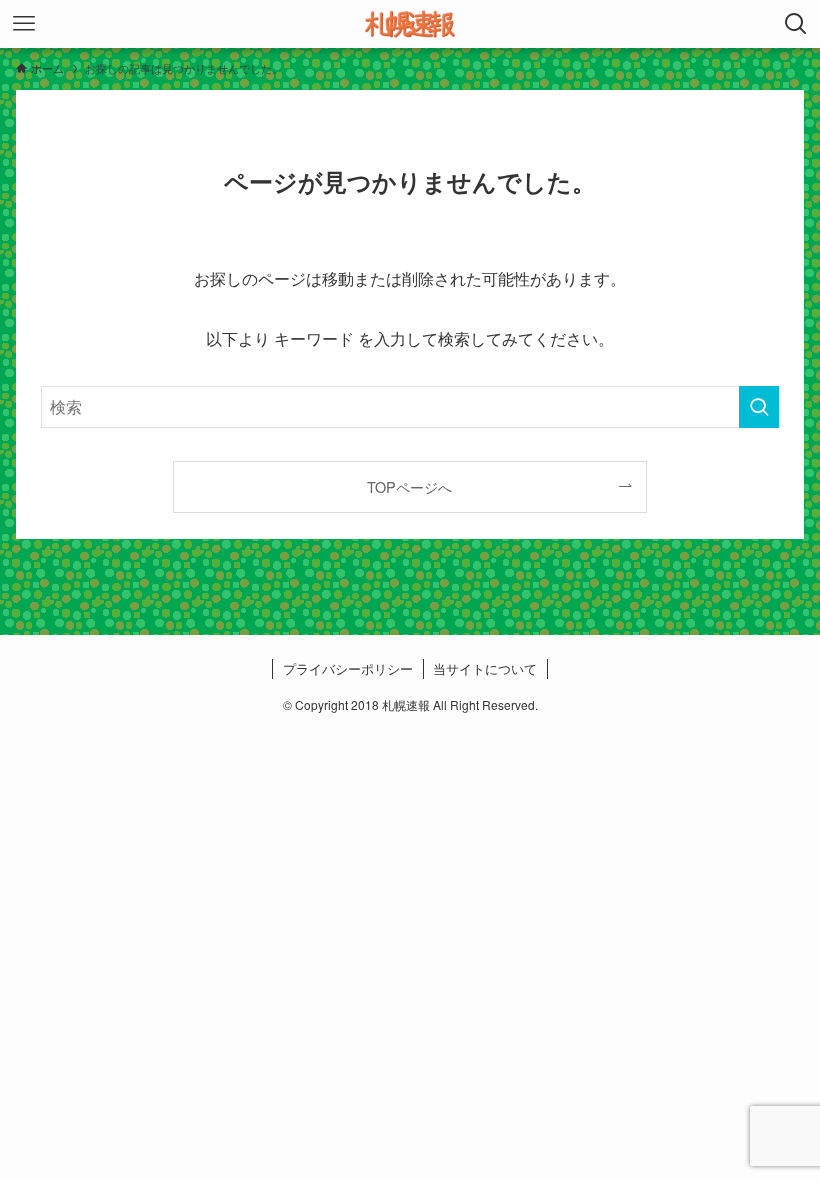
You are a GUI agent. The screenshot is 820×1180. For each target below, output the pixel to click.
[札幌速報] (410, 24)
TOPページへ (409, 486)
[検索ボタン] (796, 24)
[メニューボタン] (24, 24)
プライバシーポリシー (348, 668)
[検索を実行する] (759, 407)
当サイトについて (485, 668)
